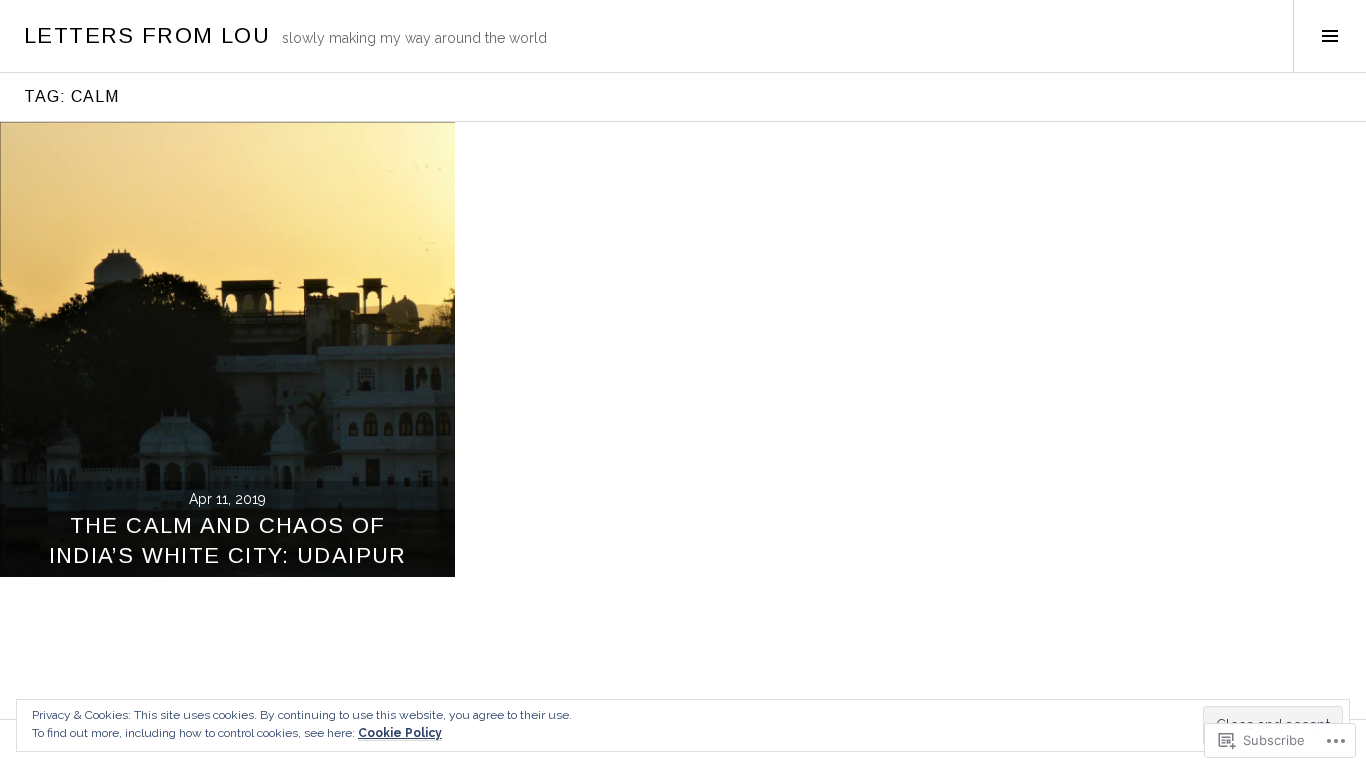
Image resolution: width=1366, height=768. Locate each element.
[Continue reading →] (227, 349)
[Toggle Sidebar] (1329, 36)
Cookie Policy (400, 733)
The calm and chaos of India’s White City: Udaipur (228, 540)
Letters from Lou (147, 35)
